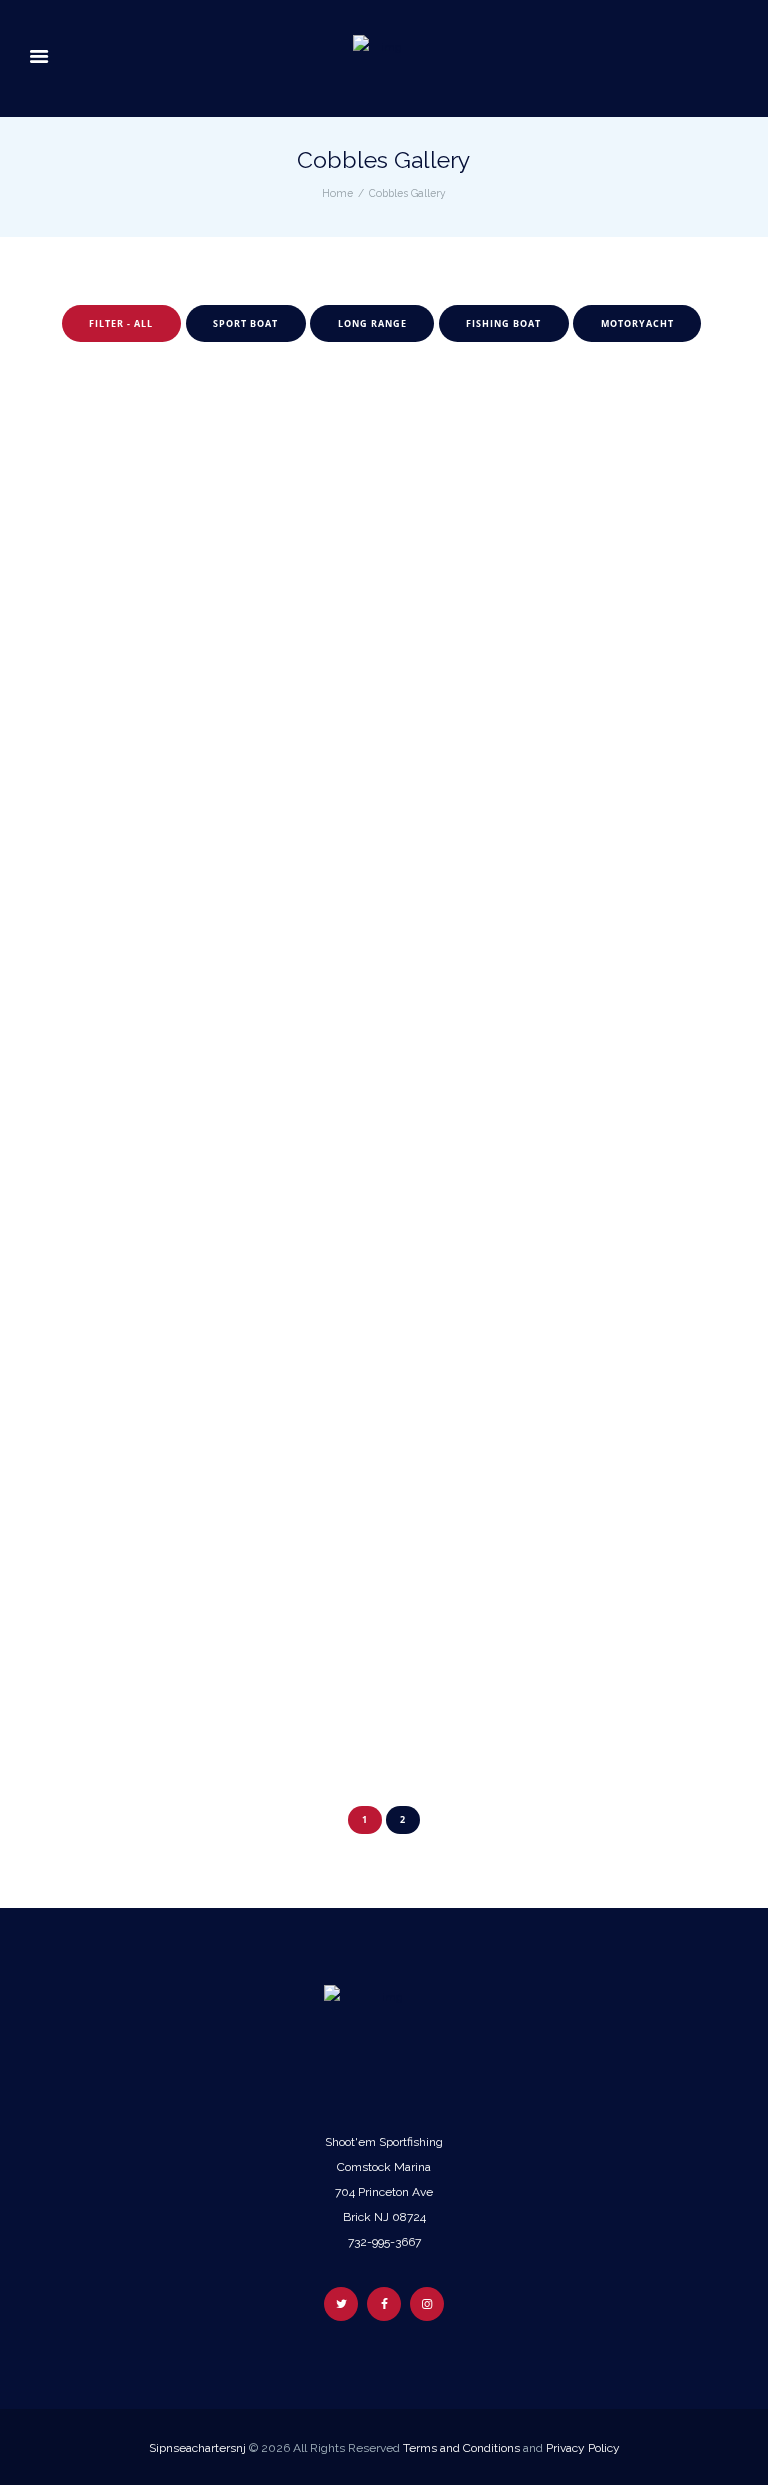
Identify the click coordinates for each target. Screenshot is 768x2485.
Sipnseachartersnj (197, 2448)
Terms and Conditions (461, 2448)
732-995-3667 (384, 2242)
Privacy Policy (583, 2448)
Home (337, 193)
